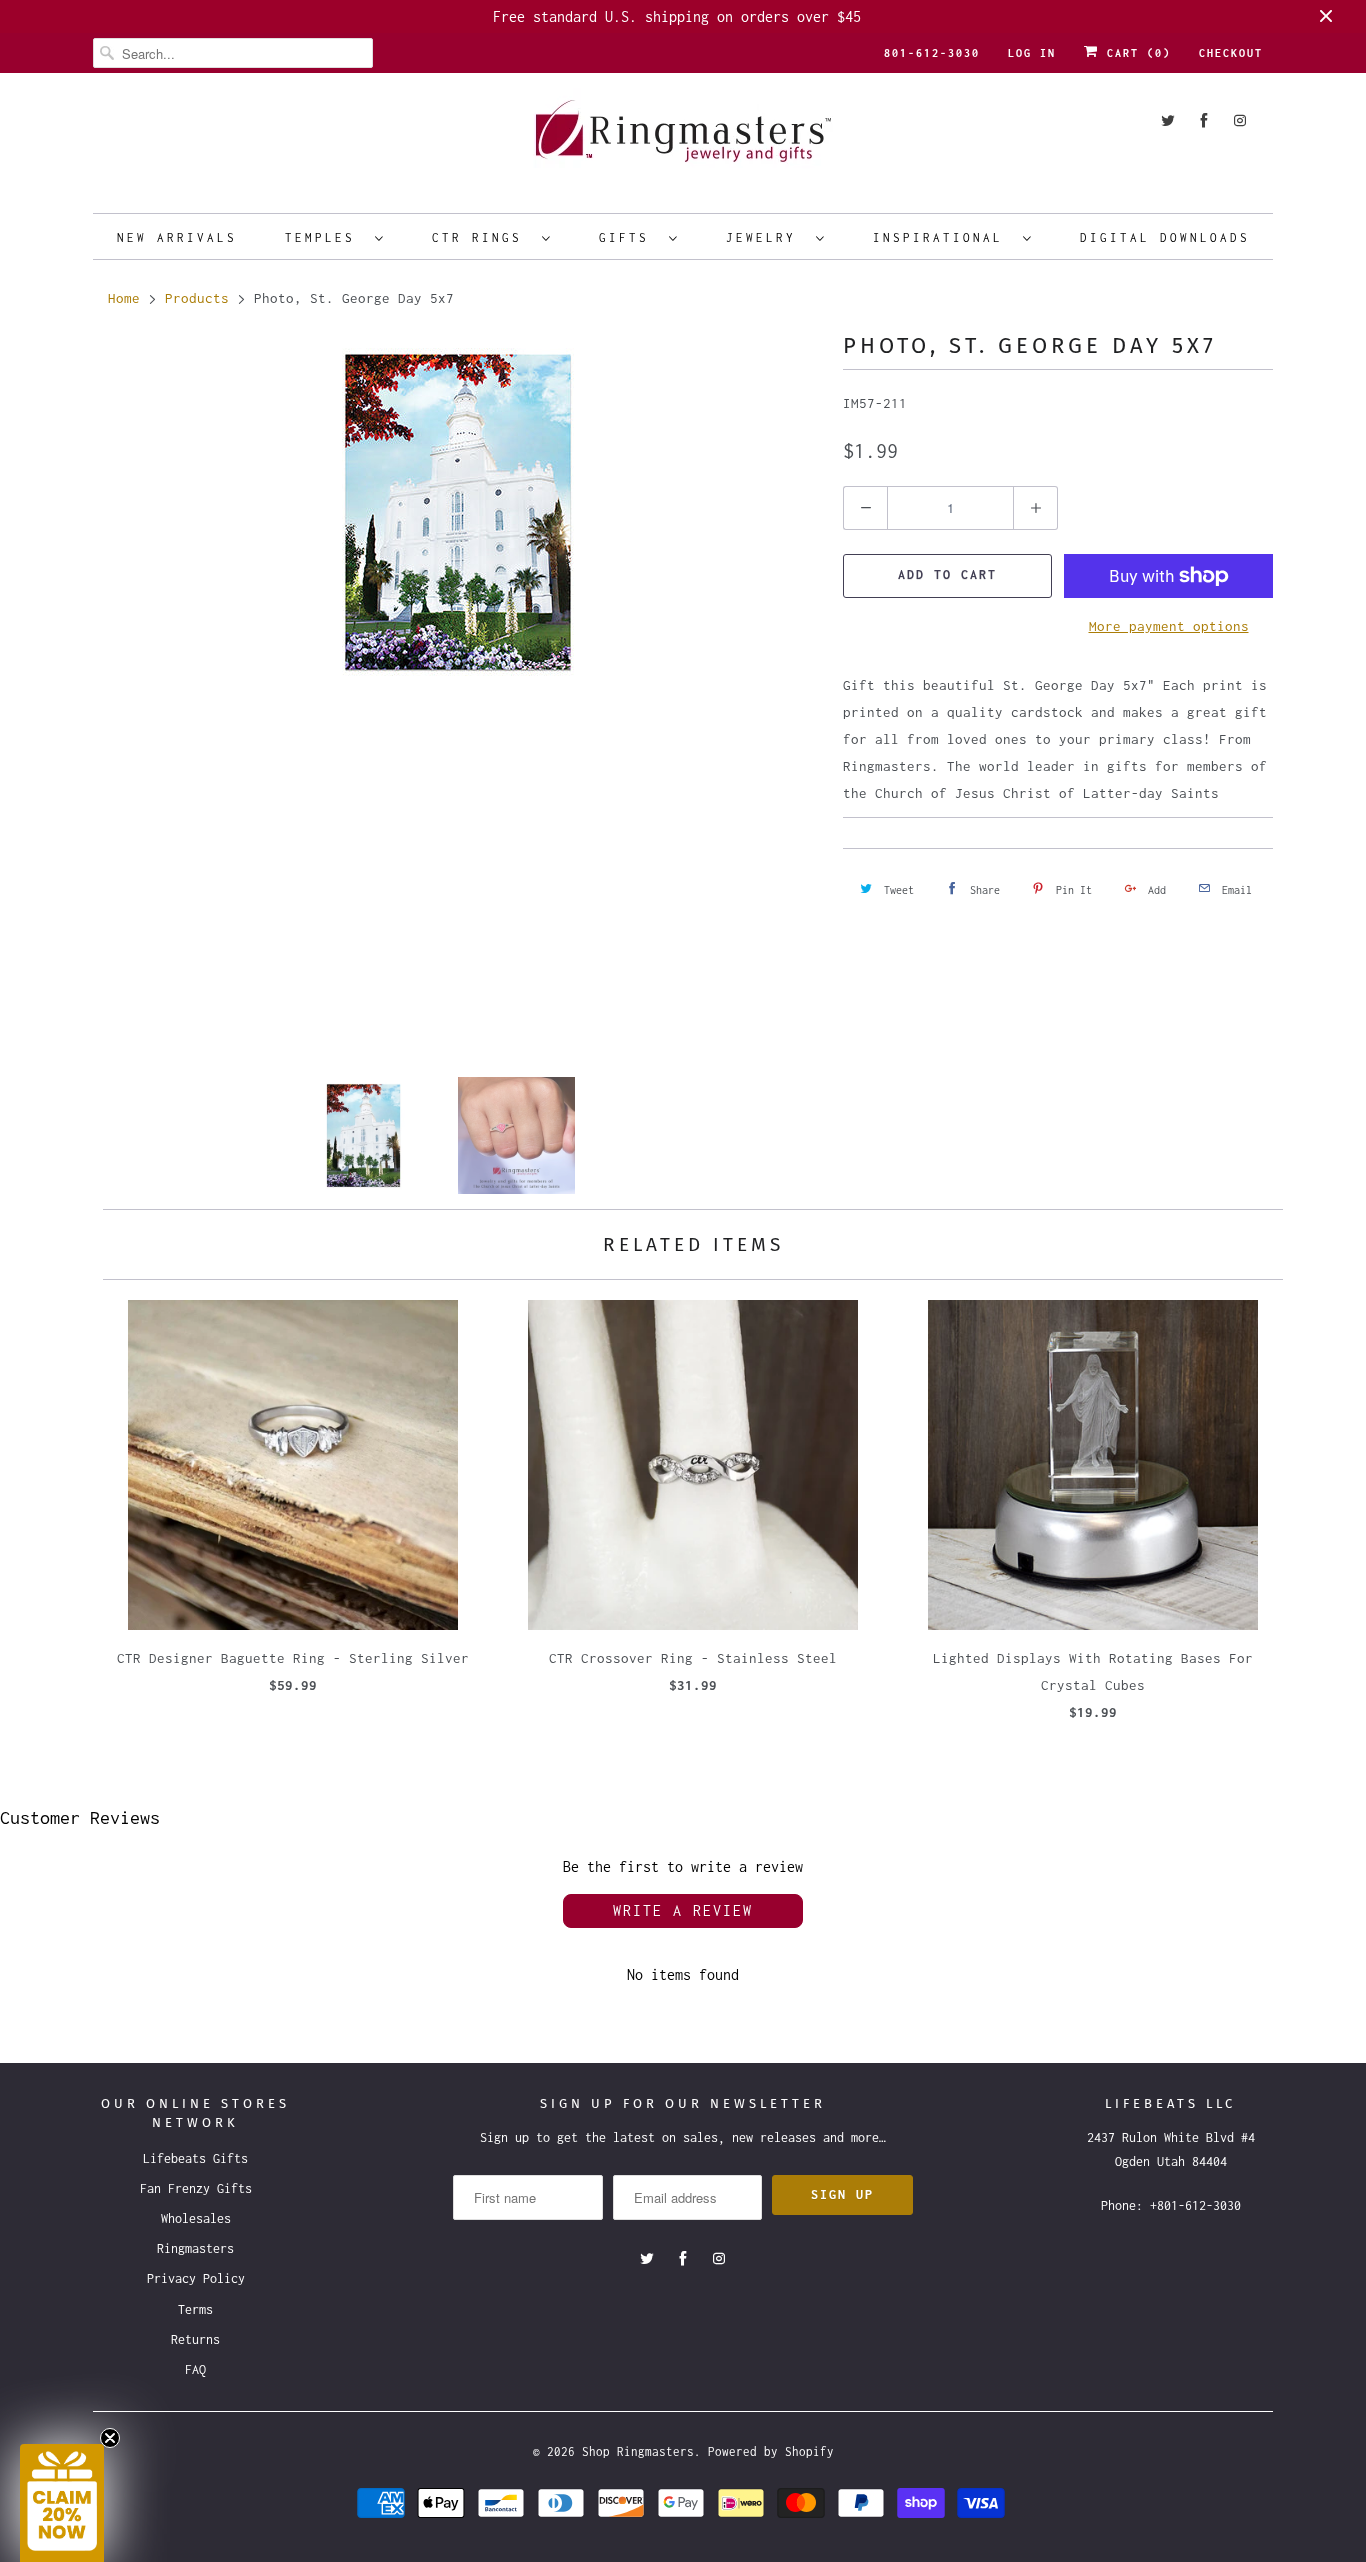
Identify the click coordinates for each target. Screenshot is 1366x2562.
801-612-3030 (932, 53)
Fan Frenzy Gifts (196, 2188)
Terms (195, 2309)
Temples (325, 237)
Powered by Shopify (771, 2451)
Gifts (629, 237)
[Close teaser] (110, 2438)
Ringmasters (195, 2248)
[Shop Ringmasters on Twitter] (1168, 120)
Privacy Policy (196, 2278)
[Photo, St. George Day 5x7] (458, 512)
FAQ (195, 2369)
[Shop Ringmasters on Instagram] (1240, 120)
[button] (62, 2503)
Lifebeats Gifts (195, 2158)
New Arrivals (177, 237)
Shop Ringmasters (638, 2451)
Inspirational (943, 237)
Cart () (1135, 53)
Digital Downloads (1165, 237)
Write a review (683, 1910)
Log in (1032, 53)
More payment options (1169, 626)
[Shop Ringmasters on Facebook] (1204, 120)
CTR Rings (482, 237)
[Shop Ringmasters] (683, 140)
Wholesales (196, 2218)
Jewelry (766, 237)
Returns (195, 2339)
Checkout (1231, 53)
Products (197, 298)
